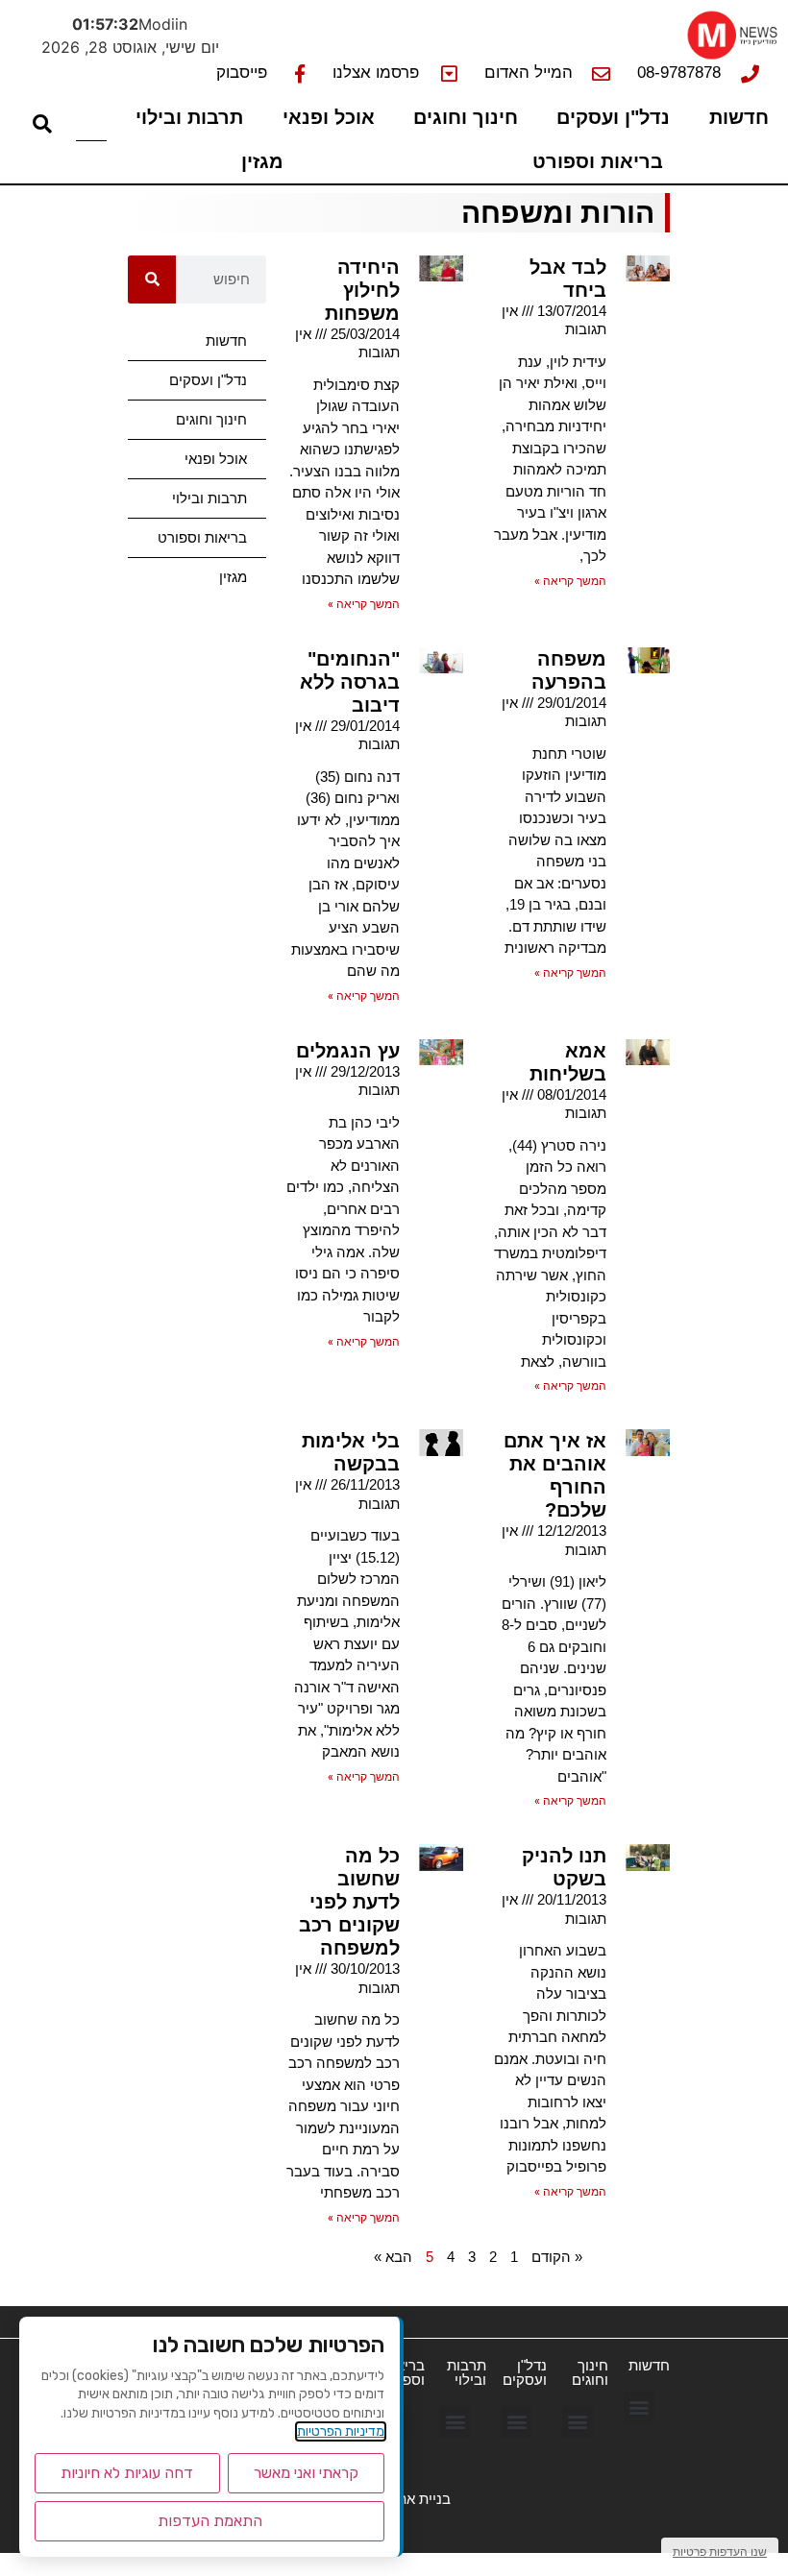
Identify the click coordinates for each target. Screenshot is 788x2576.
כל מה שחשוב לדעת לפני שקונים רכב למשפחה (349, 1902)
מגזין (262, 161)
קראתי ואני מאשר (306, 2473)
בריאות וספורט (598, 161)
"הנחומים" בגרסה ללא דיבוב (350, 682)
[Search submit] (42, 124)
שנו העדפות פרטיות (720, 2552)
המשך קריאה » (570, 581)
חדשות (739, 117)
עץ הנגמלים (348, 1051)
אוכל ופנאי (329, 117)
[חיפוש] (152, 279)
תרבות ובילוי (189, 117)
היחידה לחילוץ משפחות (362, 290)
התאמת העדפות (210, 2521)
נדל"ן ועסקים (613, 117)
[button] (640, 2407)
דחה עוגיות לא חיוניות (127, 2473)
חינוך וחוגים (466, 117)
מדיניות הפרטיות (341, 2431)
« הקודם (557, 2257)
